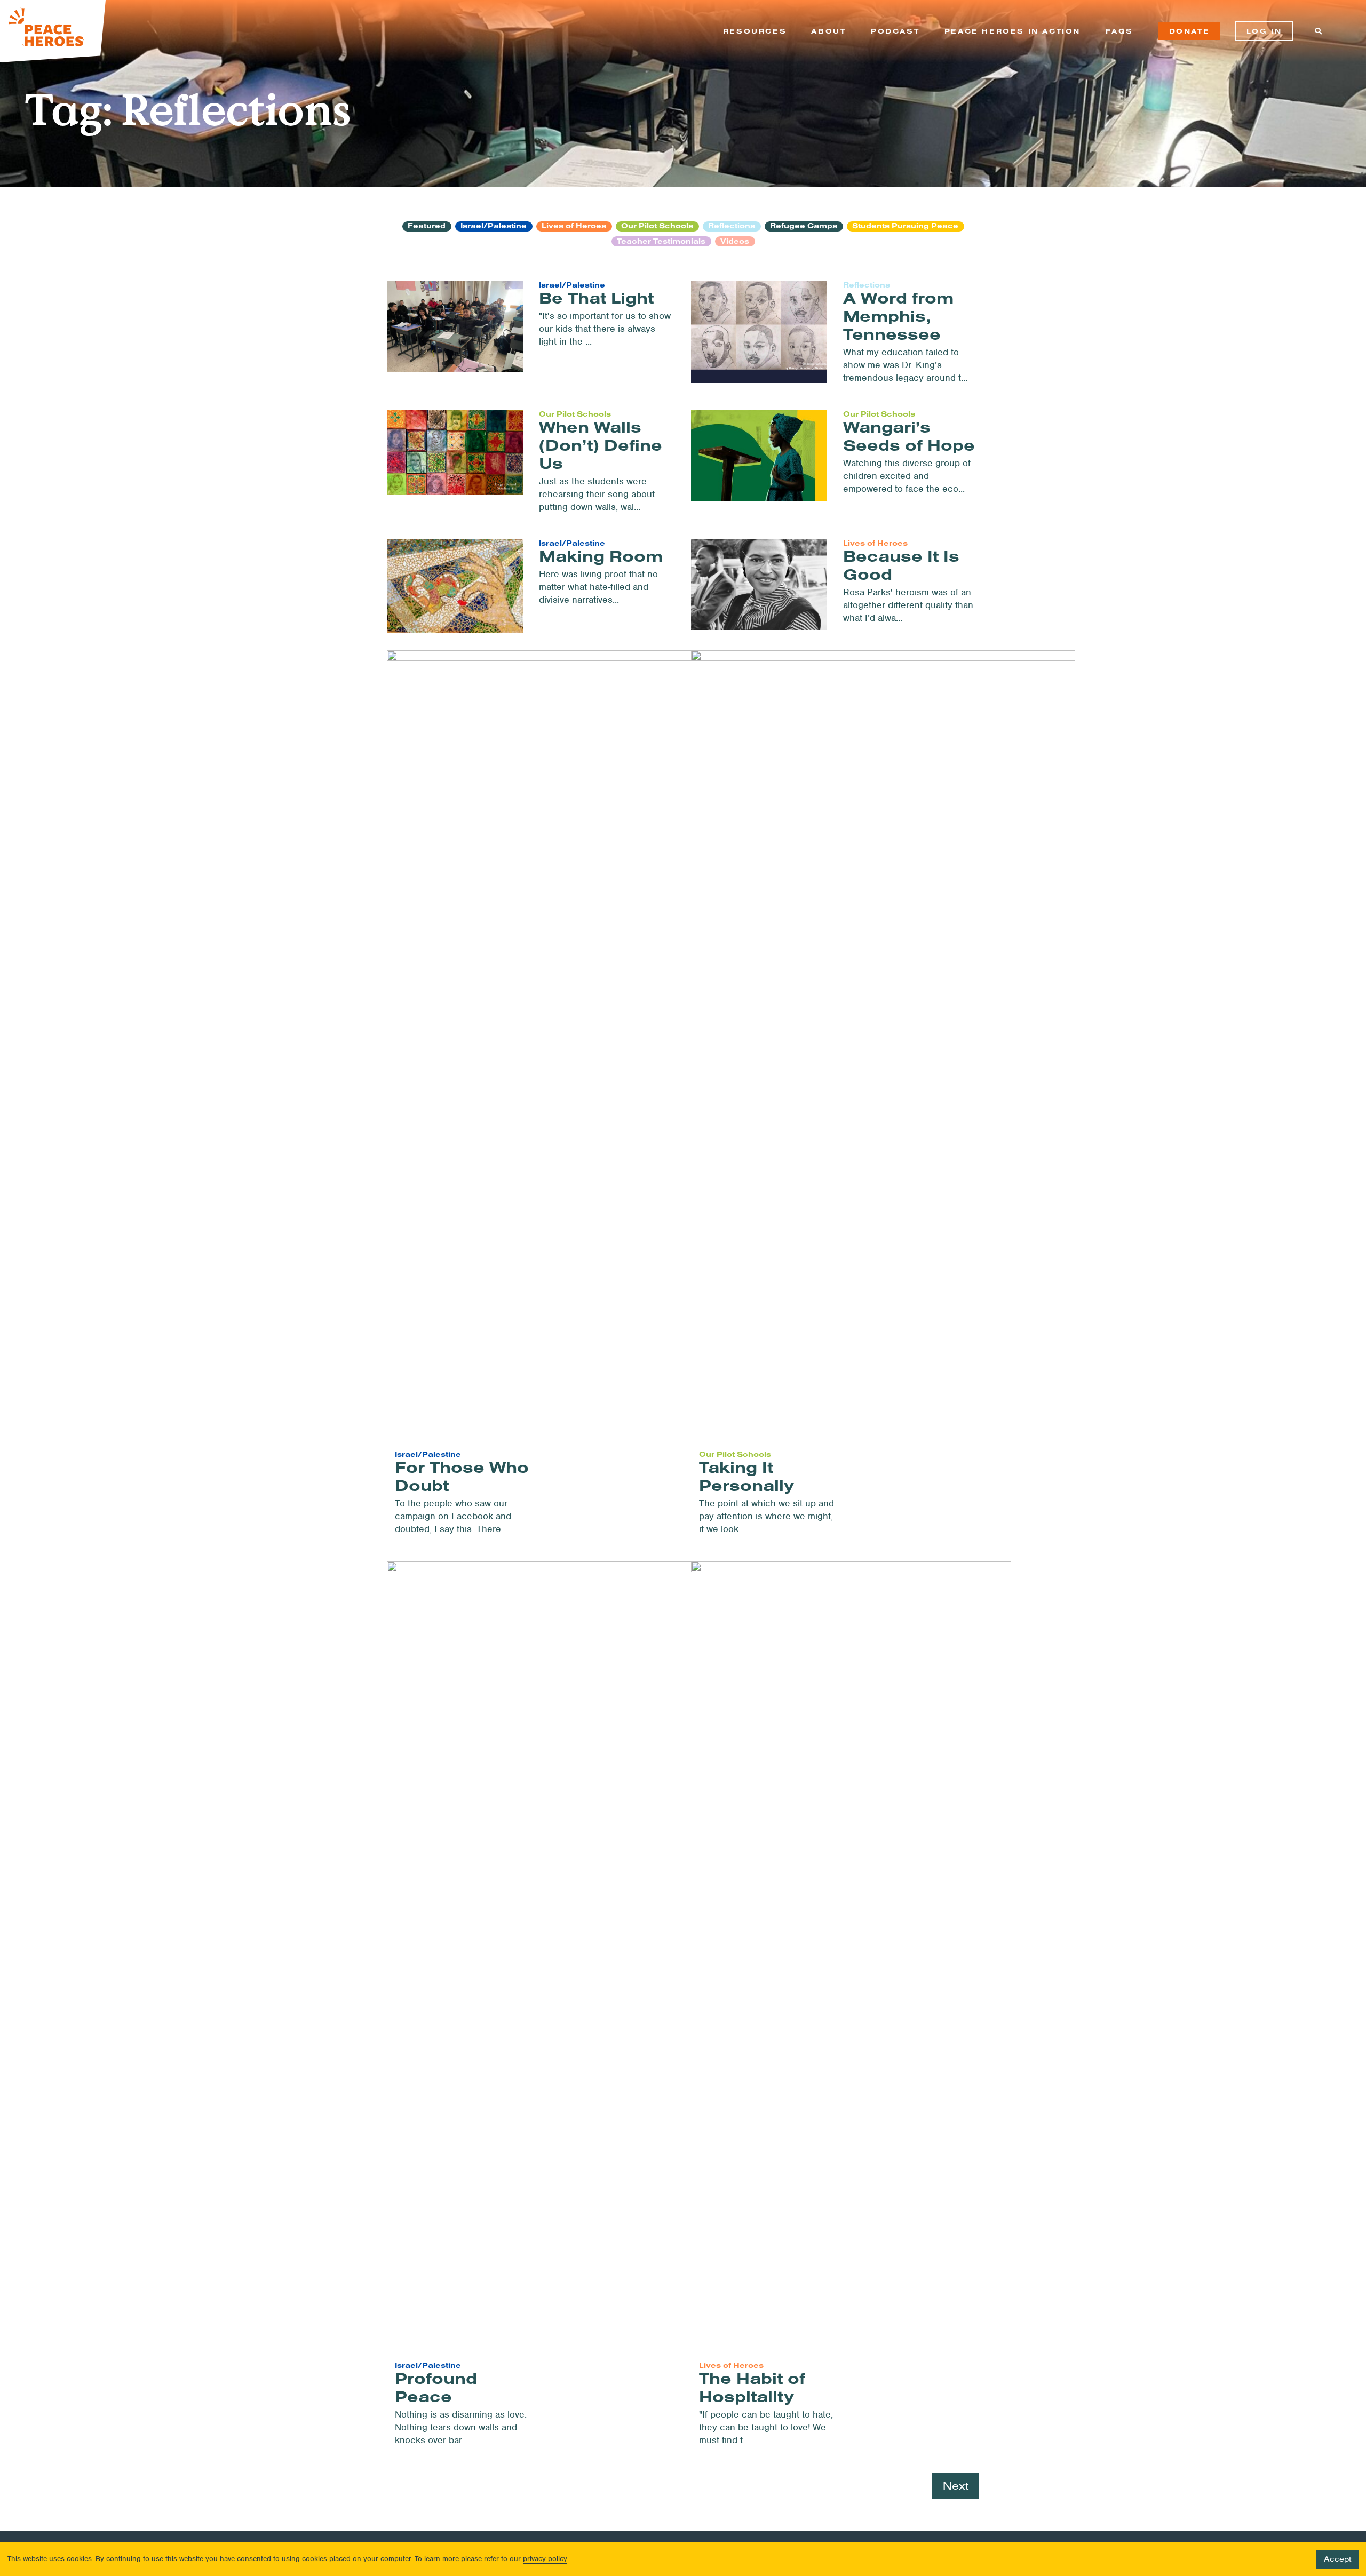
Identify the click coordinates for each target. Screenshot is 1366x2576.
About (828, 31)
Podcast (895, 31)
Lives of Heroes (574, 226)
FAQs (1119, 31)
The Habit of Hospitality (752, 2387)
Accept (1337, 2559)
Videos (735, 241)
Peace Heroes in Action (1012, 31)
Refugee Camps (804, 226)
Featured (427, 226)
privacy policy (545, 2559)
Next (956, 2486)
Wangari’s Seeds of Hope (909, 436)
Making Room (601, 556)
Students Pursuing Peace (905, 226)
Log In (1264, 31)
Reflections (732, 226)
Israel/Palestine (494, 226)
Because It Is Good (901, 565)
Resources (755, 31)
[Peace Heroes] (53, 31)
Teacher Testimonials (661, 241)
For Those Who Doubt (462, 1476)
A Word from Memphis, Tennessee (898, 316)
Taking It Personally (746, 1476)
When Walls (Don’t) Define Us (601, 445)
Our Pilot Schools (657, 226)
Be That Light (596, 298)
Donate (1190, 31)
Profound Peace (436, 2387)
